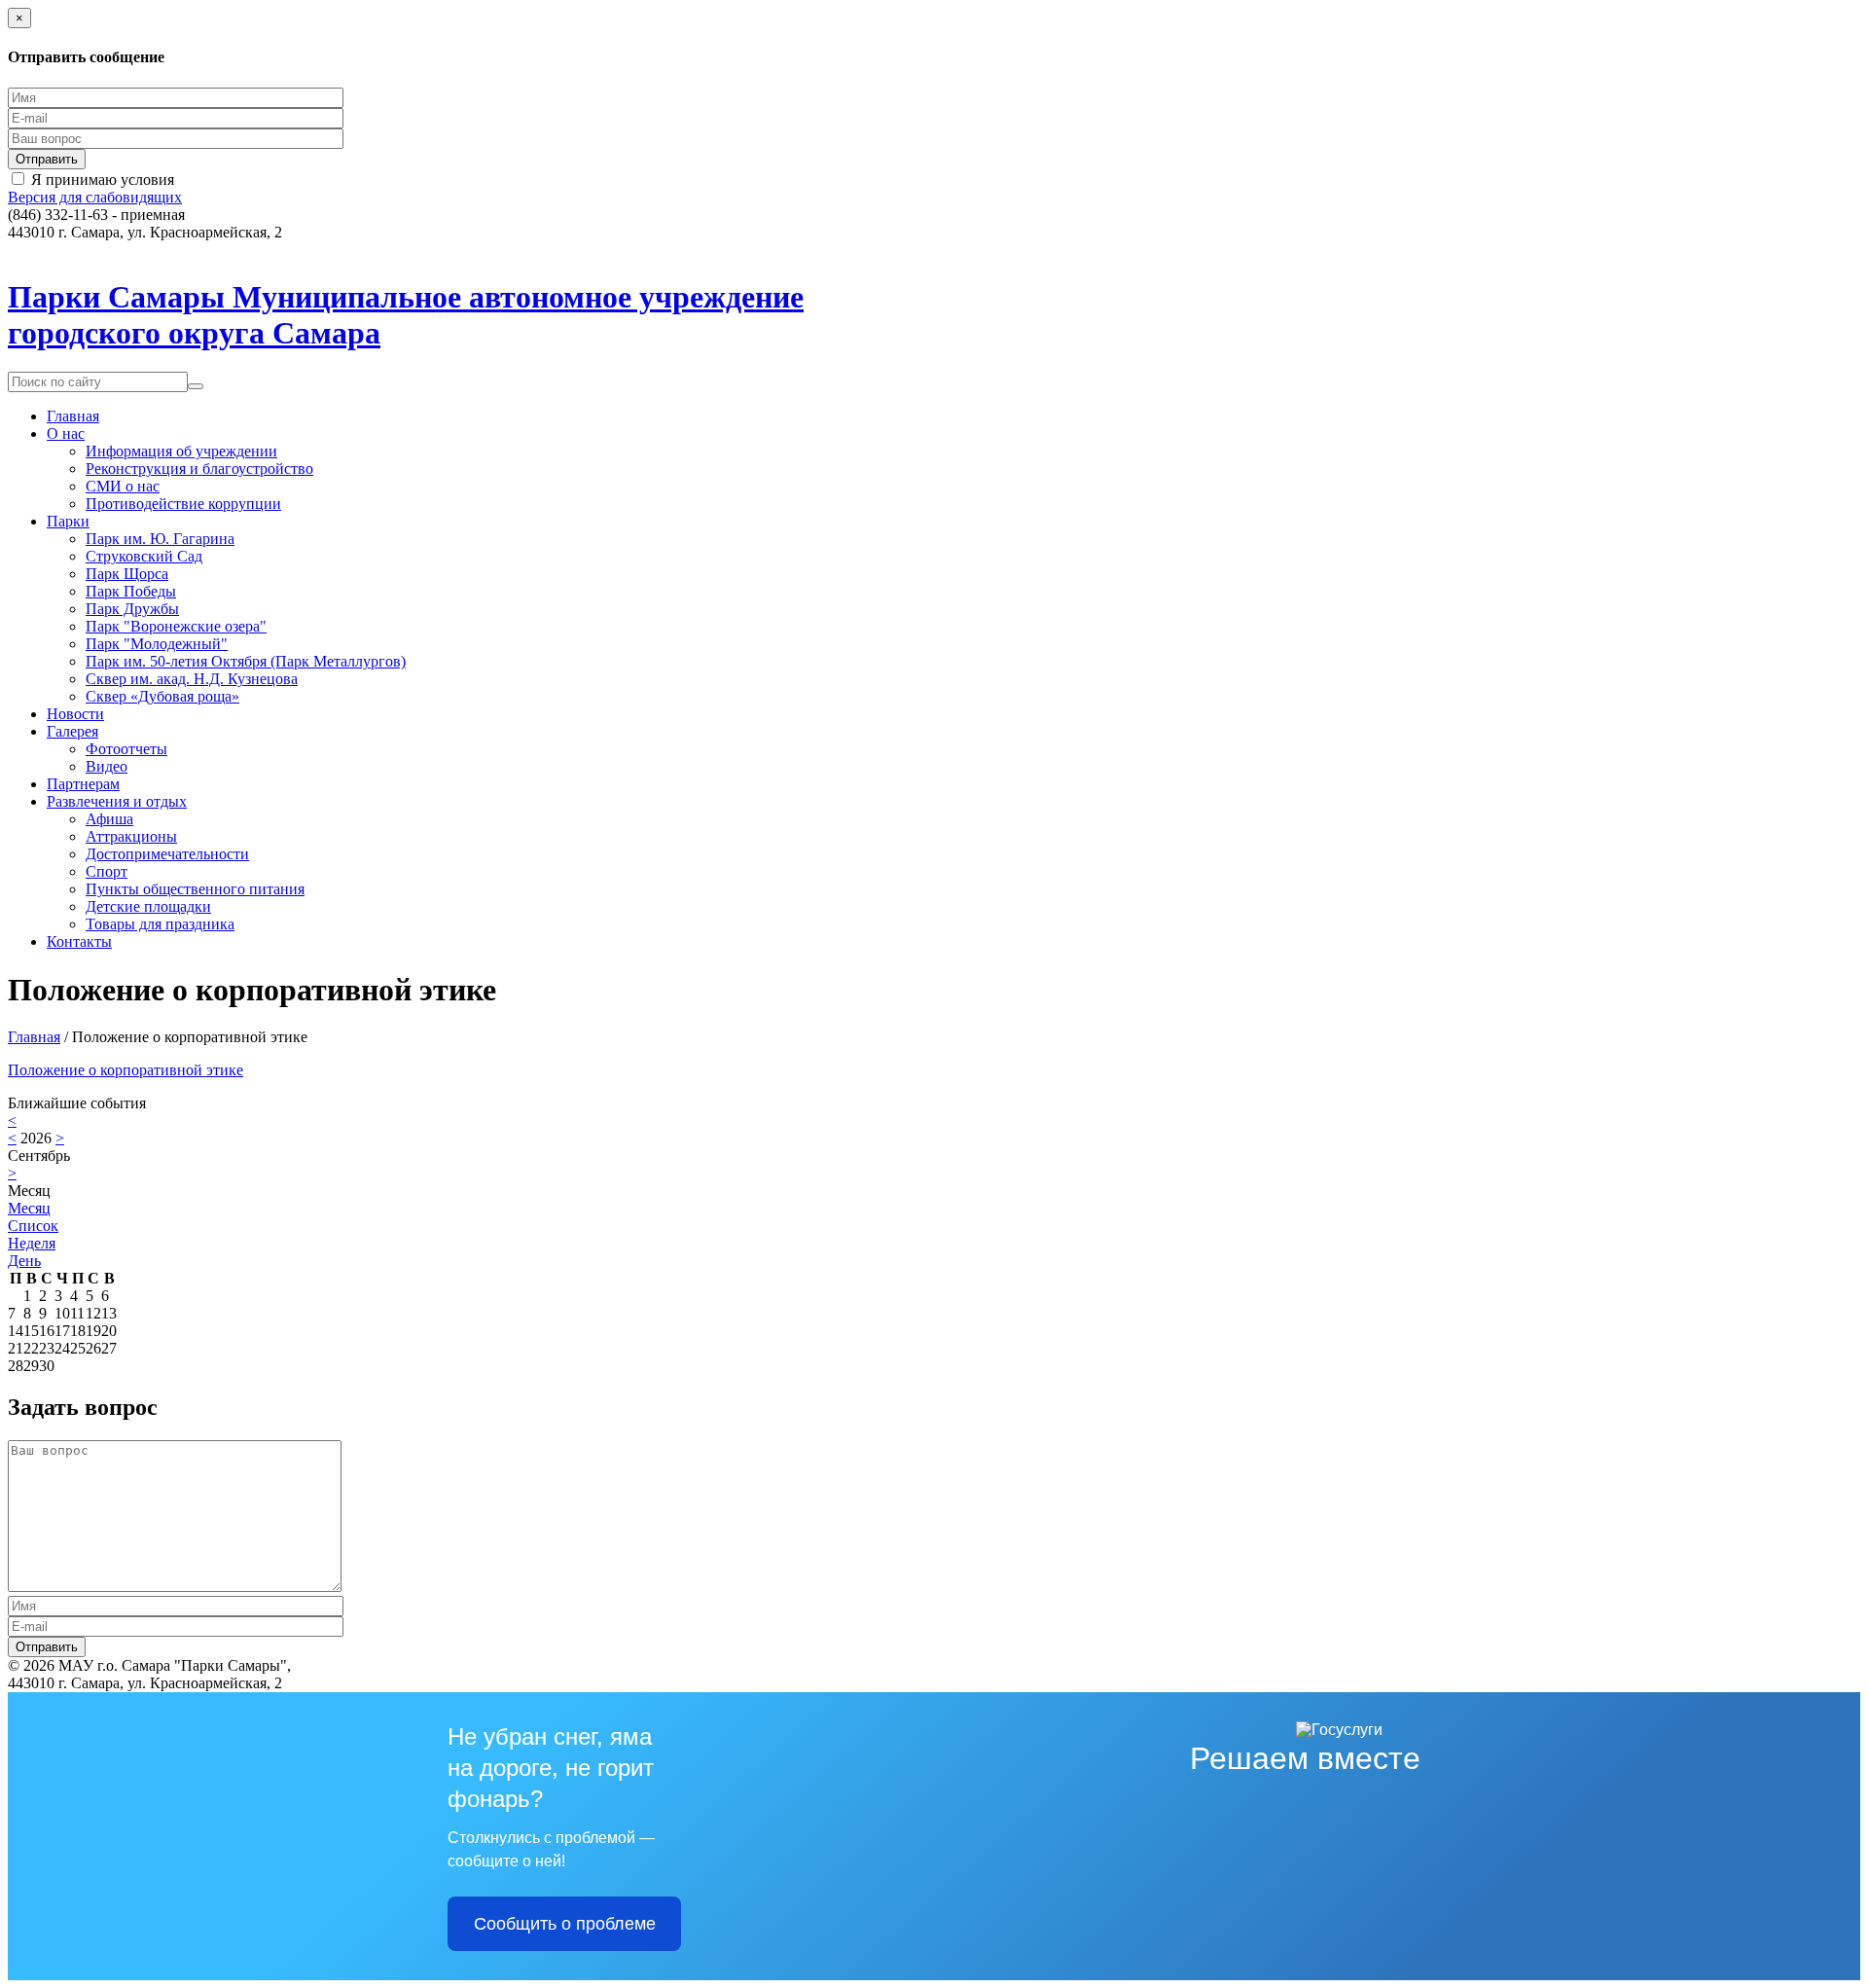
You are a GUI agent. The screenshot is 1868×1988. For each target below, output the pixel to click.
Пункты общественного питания (195, 889)
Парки (68, 521)
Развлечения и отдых (117, 801)
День (24, 1261)
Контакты (79, 941)
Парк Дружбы (132, 609)
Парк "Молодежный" (157, 644)
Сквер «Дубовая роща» (162, 696)
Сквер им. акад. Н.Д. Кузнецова (192, 679)
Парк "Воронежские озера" (176, 626)
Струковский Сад (144, 556)
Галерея (72, 731)
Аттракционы (131, 836)
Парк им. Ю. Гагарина (160, 539)
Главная (73, 416)
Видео (107, 766)
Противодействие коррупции (183, 504)
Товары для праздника (160, 924)
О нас (66, 434)
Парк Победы (131, 591)
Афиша (109, 819)
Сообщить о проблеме (565, 1924)
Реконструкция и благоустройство (199, 469)
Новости (75, 714)
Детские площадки (148, 906)
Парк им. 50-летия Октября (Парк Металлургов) (246, 661)
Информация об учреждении (181, 451)
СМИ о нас (123, 486)
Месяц (29, 1208)
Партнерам (83, 784)
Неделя (32, 1243)
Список (33, 1226)
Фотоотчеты (126, 749)
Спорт (107, 871)
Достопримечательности (167, 854)
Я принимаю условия (103, 180)
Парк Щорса (127, 574)
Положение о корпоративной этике (126, 1070)
